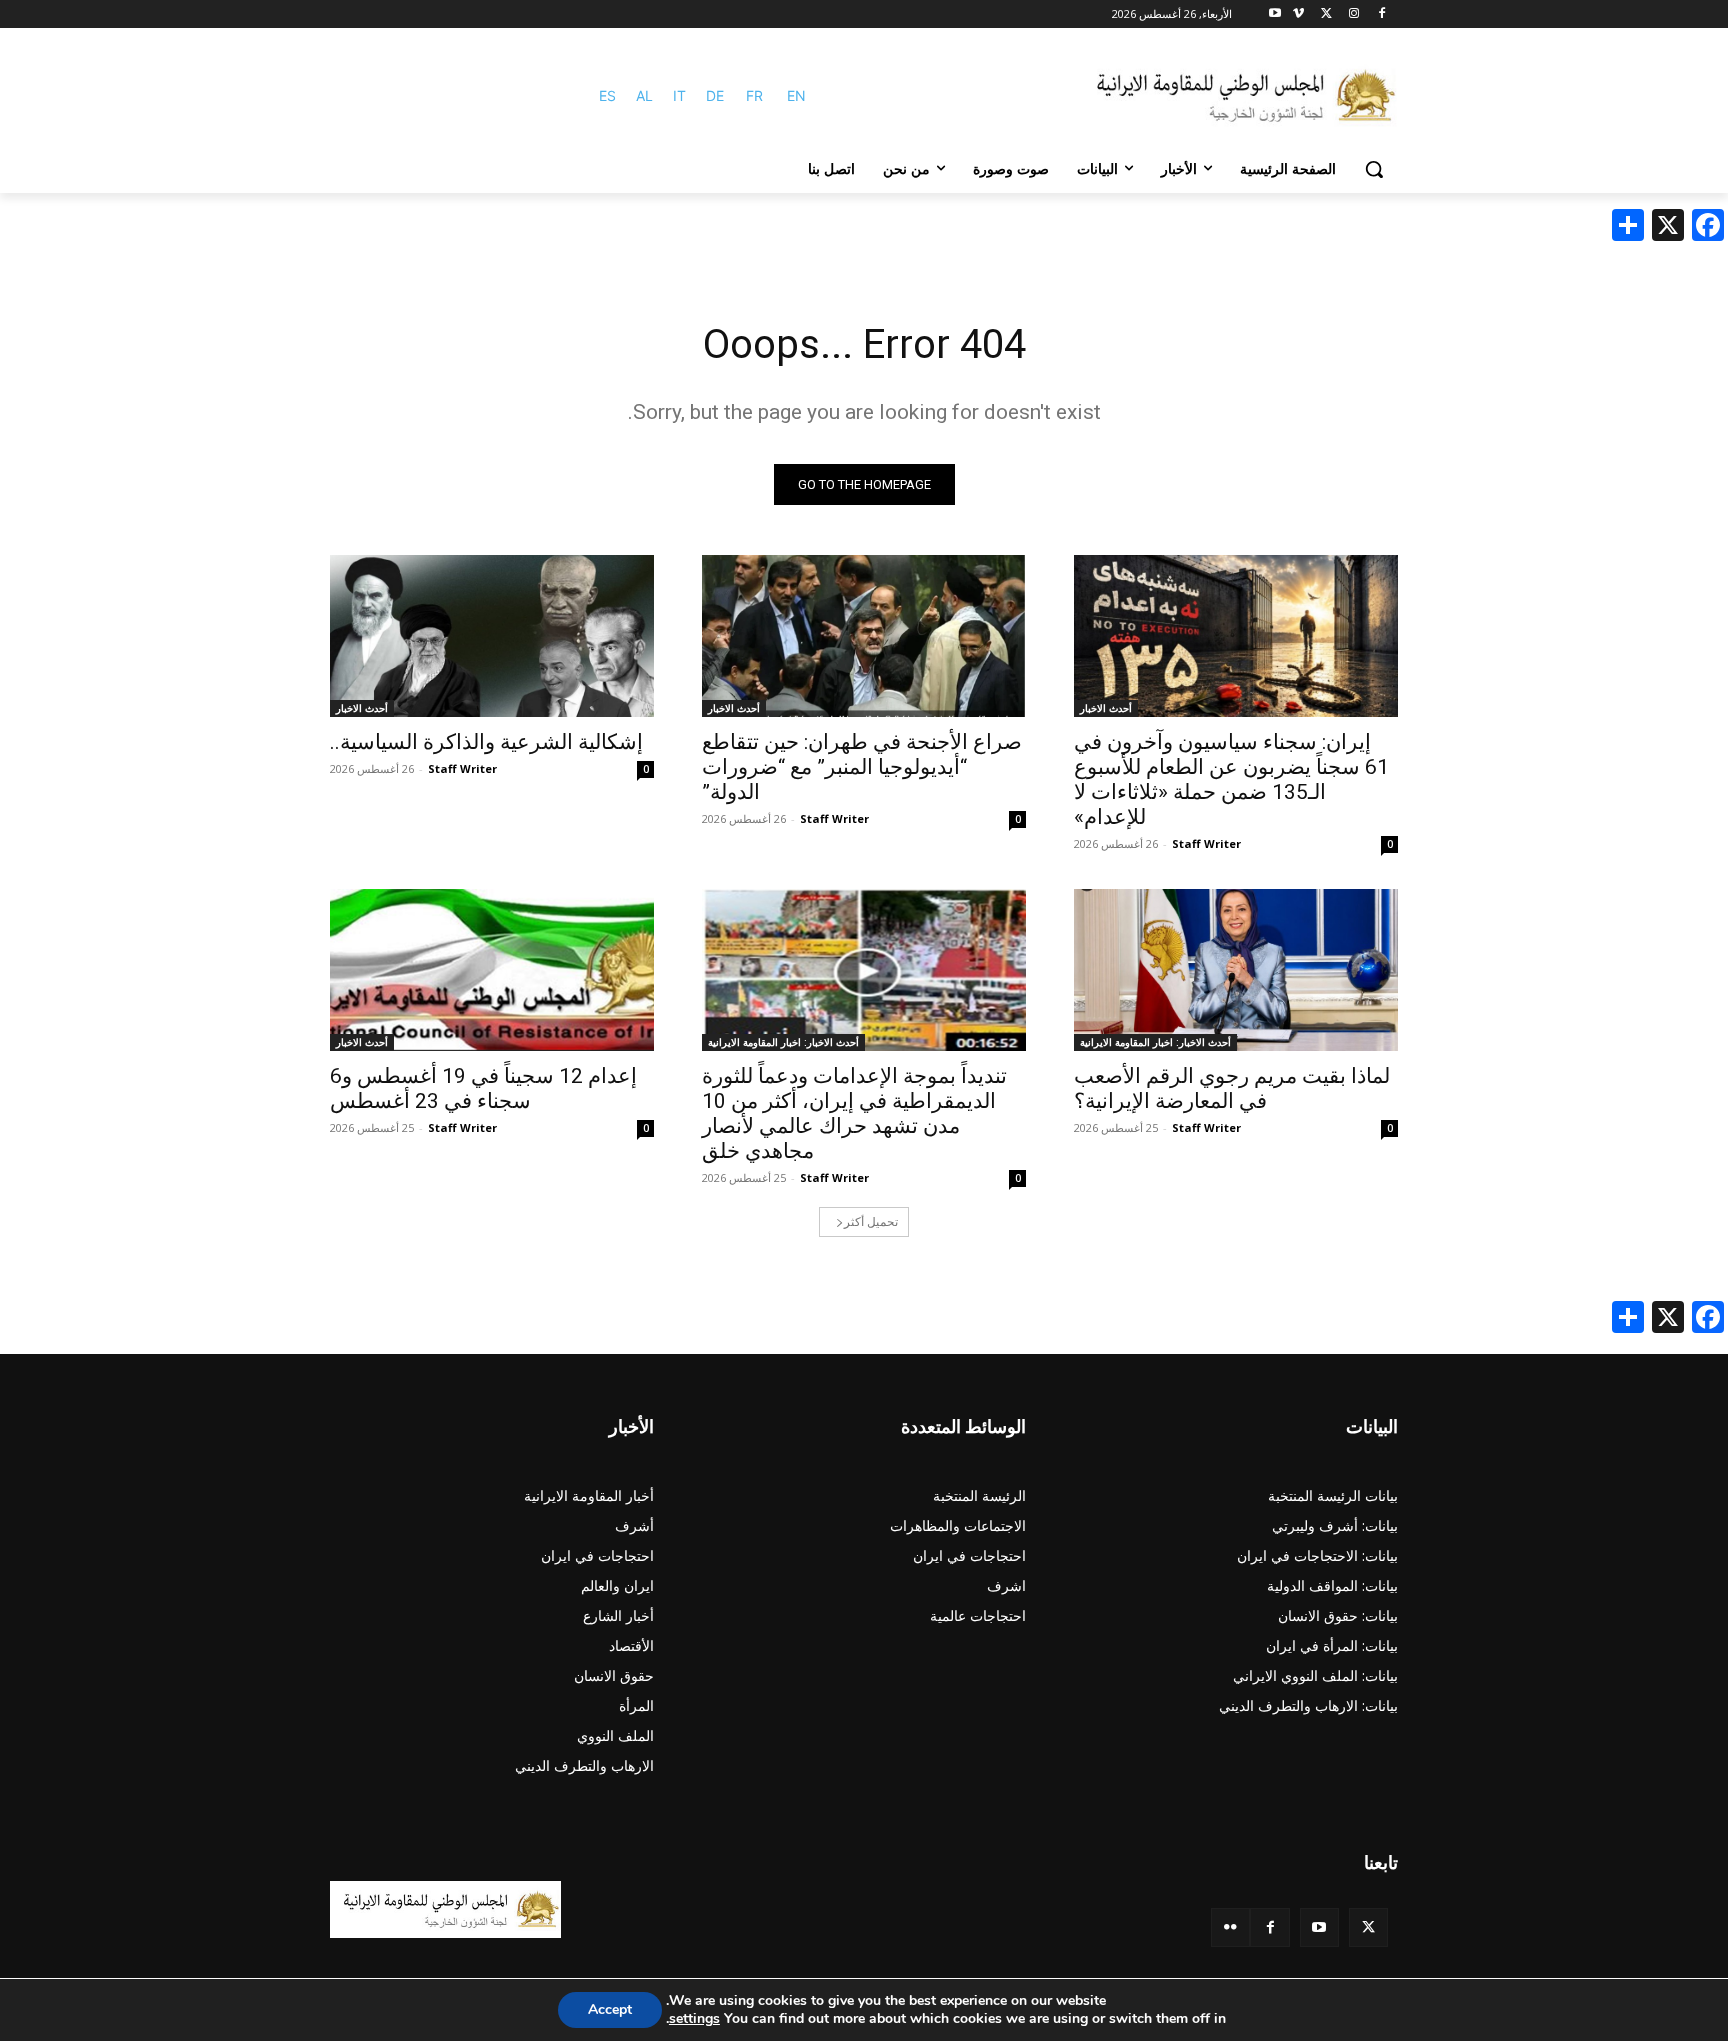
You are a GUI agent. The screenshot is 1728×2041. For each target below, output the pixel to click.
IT (679, 95)
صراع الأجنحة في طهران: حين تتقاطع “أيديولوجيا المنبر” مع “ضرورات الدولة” (862, 767)
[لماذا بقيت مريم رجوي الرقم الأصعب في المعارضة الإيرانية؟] (1236, 970)
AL (644, 95)
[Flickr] (1230, 1927)
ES (607, 95)
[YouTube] (1319, 1927)
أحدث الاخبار (1106, 708)
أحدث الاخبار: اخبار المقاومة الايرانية (1155, 1042)
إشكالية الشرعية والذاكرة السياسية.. (486, 742)
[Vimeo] (1298, 14)
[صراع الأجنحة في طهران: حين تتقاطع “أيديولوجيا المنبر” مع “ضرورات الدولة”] (864, 636)
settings (694, 2019)
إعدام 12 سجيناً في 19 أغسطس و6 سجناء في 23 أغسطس (483, 1088)
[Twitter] (1368, 1927)
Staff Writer (1206, 843)
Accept (610, 2009)
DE (715, 95)
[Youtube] (1275, 14)
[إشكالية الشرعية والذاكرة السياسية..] (492, 636)
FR (754, 95)
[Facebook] (1381, 14)
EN (796, 95)
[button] (1374, 169)
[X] (1326, 14)
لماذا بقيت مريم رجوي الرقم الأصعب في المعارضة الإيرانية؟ (1232, 1088)
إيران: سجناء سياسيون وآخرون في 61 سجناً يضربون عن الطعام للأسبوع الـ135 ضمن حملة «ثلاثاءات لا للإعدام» (1231, 779)
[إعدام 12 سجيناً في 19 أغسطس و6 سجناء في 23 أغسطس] (492, 970)
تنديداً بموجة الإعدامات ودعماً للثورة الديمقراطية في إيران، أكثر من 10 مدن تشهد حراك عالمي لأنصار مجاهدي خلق (854, 1113)
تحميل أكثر (871, 1221)
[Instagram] (1353, 14)
